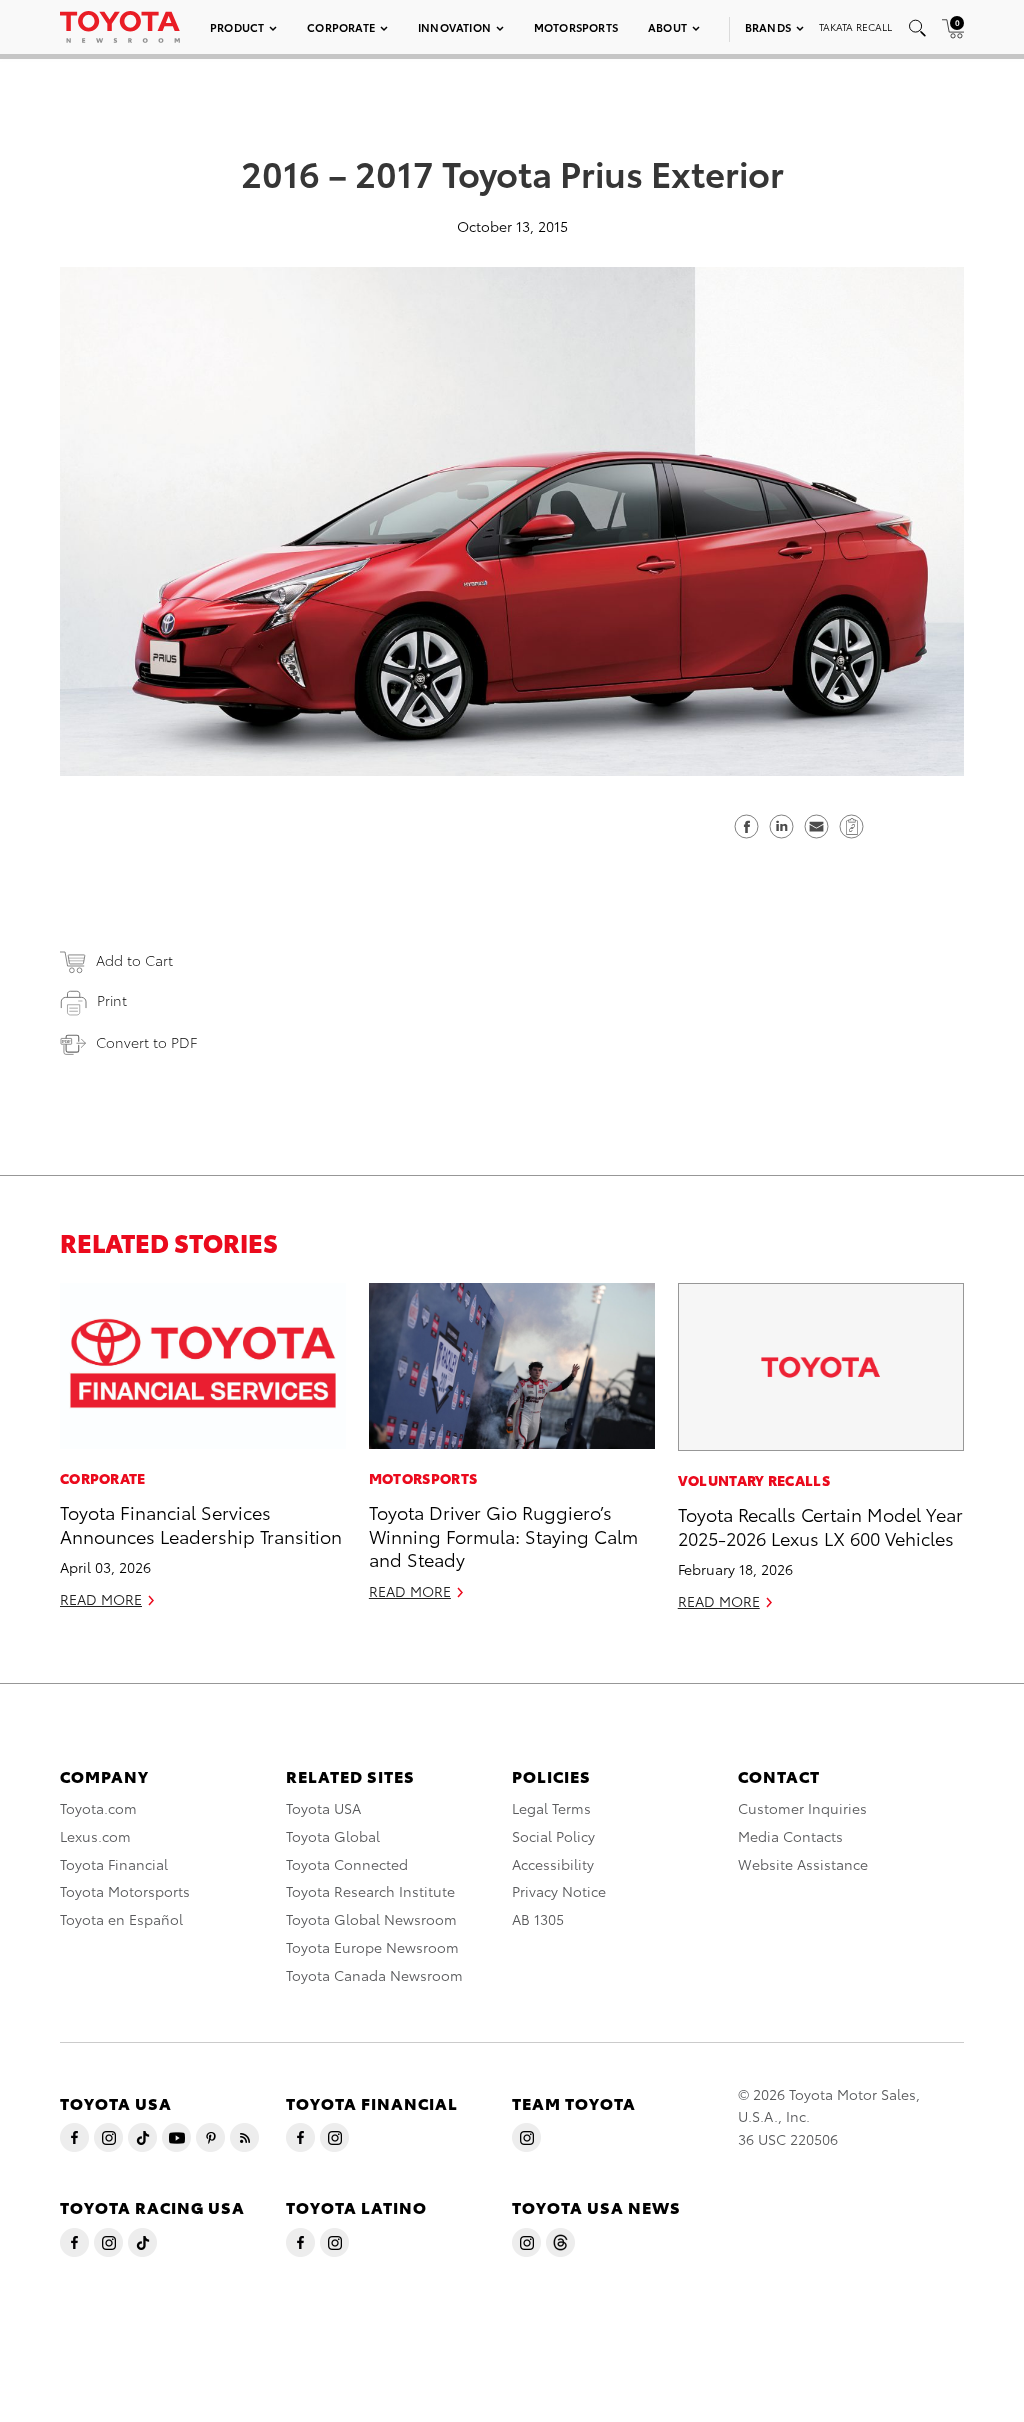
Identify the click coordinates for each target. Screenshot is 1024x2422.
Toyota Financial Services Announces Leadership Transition (201, 1523)
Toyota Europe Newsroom (372, 1947)
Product (237, 27)
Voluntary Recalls (754, 1480)
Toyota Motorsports (125, 1891)
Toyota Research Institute (370, 1891)
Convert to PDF (146, 1042)
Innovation (454, 27)
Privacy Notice (559, 1891)
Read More (101, 1599)
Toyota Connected (347, 1864)
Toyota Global (333, 1836)
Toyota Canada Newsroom (374, 1975)
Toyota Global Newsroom (371, 1919)
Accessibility (553, 1864)
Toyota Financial (114, 1864)
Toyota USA (323, 1808)
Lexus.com (95, 1836)
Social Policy (553, 1836)
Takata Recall (855, 26)
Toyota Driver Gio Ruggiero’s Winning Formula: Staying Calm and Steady (503, 1535)
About (667, 27)
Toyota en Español (121, 1919)
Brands (768, 27)
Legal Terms (551, 1808)
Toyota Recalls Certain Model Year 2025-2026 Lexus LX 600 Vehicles (820, 1525)
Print (112, 1000)
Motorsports (576, 27)
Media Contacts (790, 1836)
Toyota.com (98, 1808)
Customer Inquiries (802, 1808)
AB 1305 (538, 1919)
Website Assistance (803, 1864)
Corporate (341, 27)
